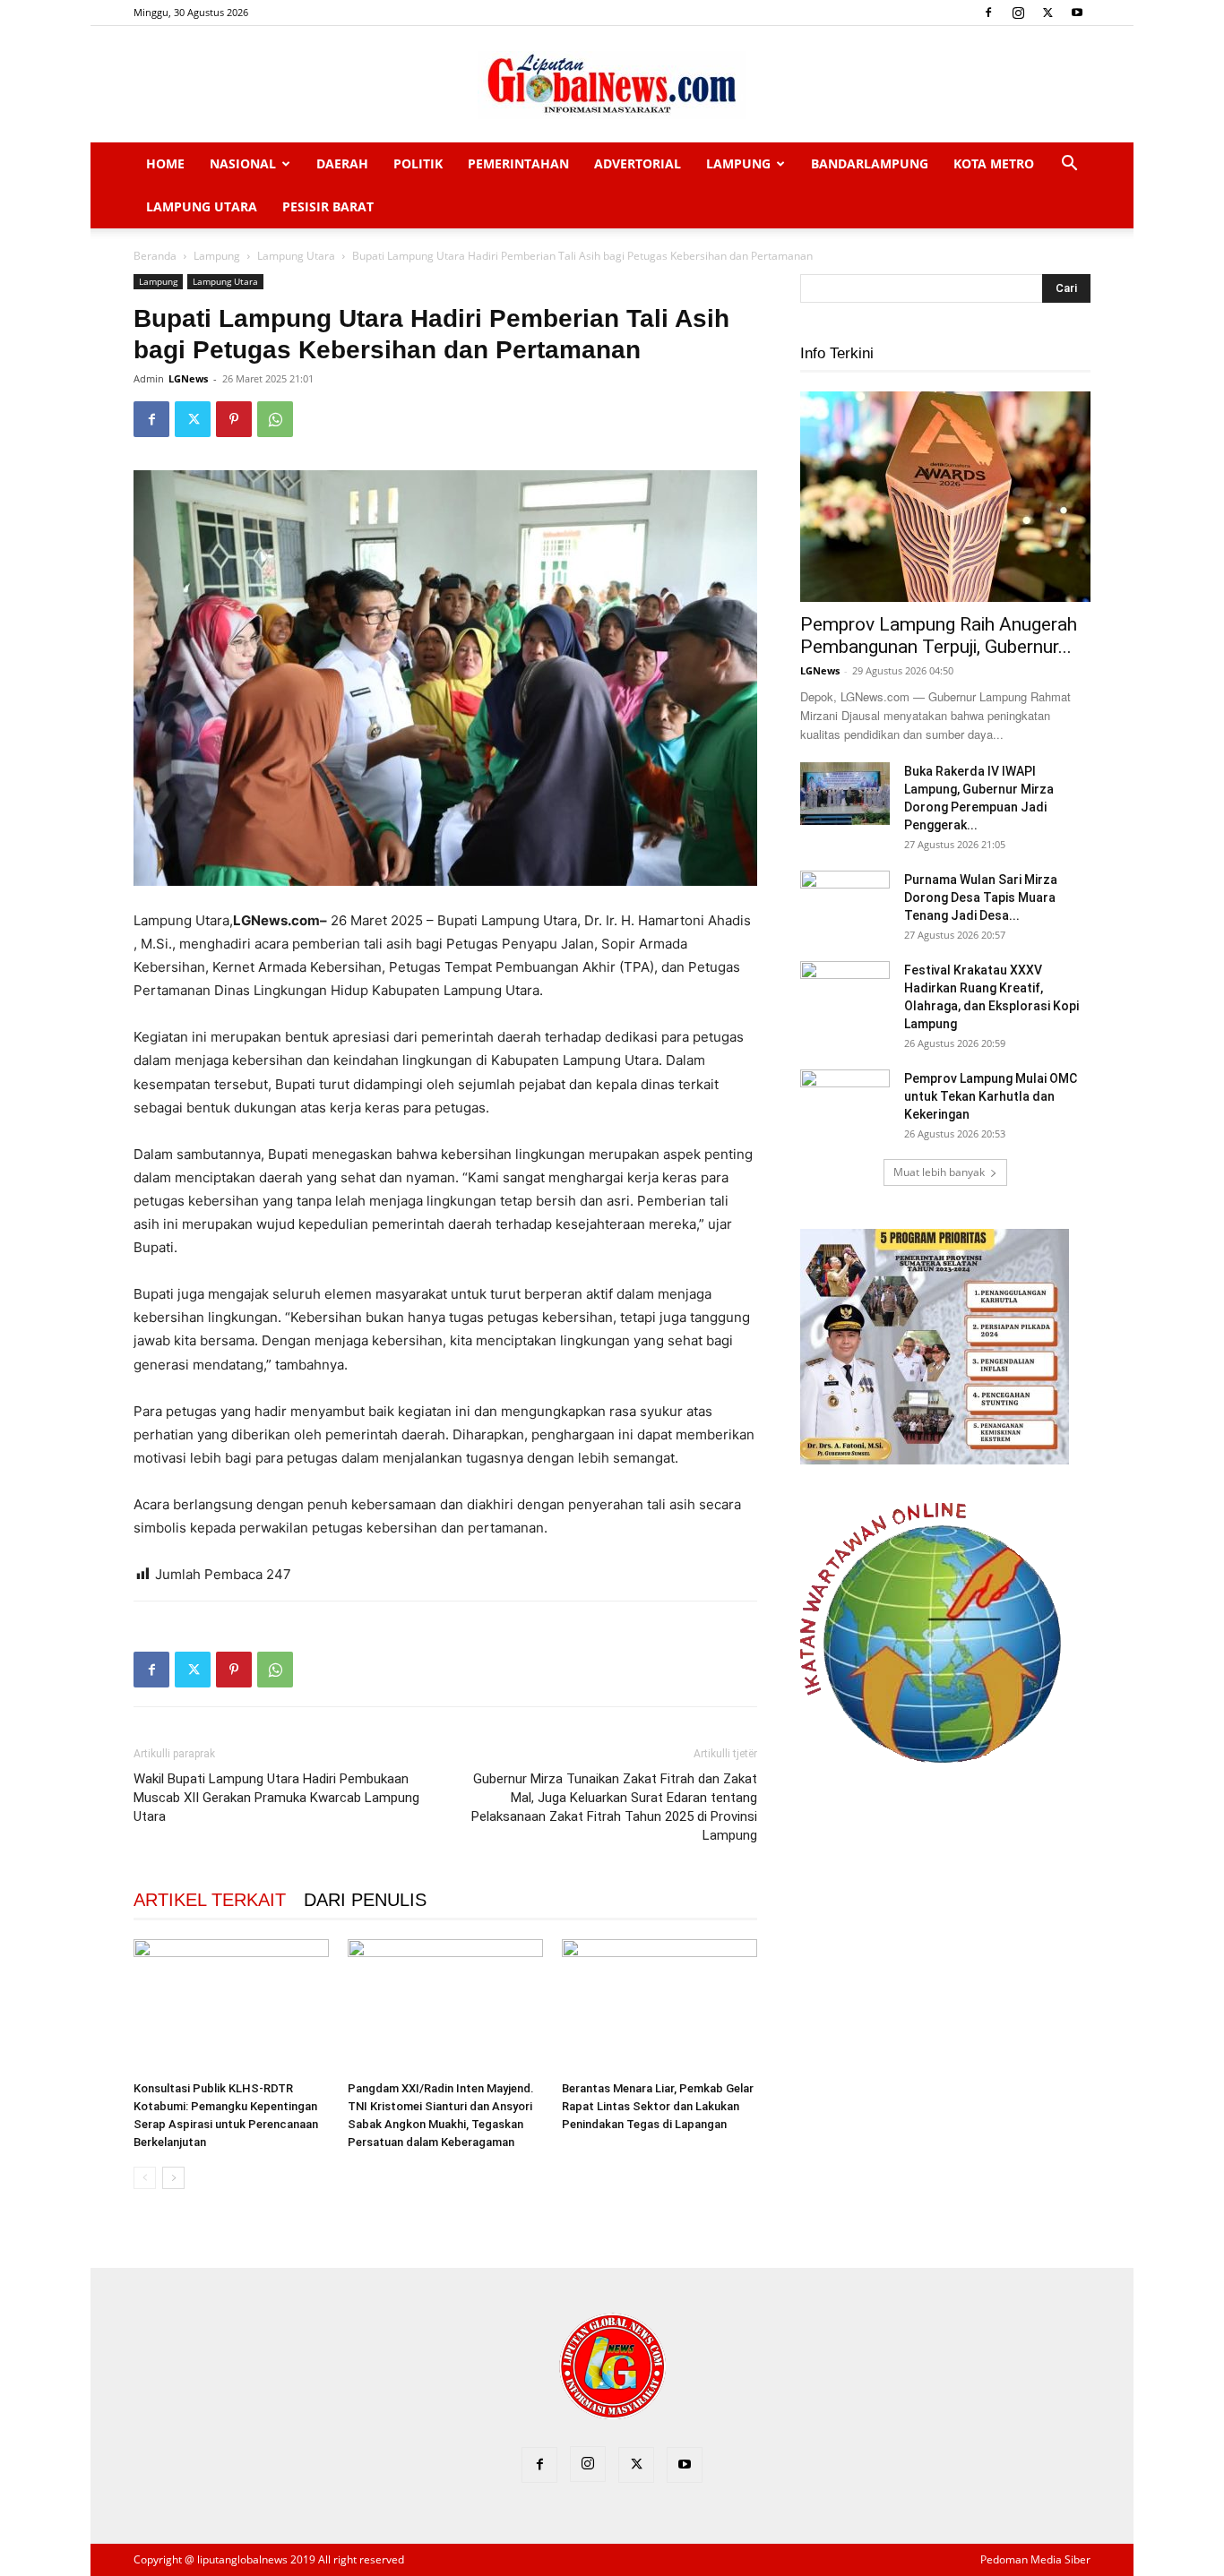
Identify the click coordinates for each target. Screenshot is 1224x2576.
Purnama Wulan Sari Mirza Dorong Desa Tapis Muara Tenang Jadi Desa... (981, 897)
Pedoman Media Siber (1035, 2559)
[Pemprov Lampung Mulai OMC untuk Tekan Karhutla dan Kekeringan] (845, 1101)
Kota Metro (994, 163)
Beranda (155, 256)
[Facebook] (988, 13)
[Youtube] (1077, 13)
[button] (1069, 165)
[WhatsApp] (275, 419)
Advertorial (638, 163)
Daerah (342, 163)
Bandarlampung (870, 163)
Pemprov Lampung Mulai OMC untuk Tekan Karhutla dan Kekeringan (991, 1096)
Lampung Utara (202, 206)
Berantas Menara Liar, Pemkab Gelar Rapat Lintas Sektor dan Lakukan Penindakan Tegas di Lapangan (658, 2106)
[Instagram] (1018, 13)
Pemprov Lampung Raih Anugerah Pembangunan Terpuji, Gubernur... (939, 635)
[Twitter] (1047, 13)
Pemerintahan (518, 163)
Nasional (243, 163)
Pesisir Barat (328, 206)
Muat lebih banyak (939, 1172)
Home (165, 163)
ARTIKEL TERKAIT (210, 1900)
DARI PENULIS (365, 1900)
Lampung (738, 163)
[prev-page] (145, 2178)
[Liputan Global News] (612, 85)
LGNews (188, 378)
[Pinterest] (234, 419)
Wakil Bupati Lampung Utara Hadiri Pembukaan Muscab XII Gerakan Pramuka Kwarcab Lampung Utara (276, 1798)
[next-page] (173, 2178)
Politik (418, 163)
